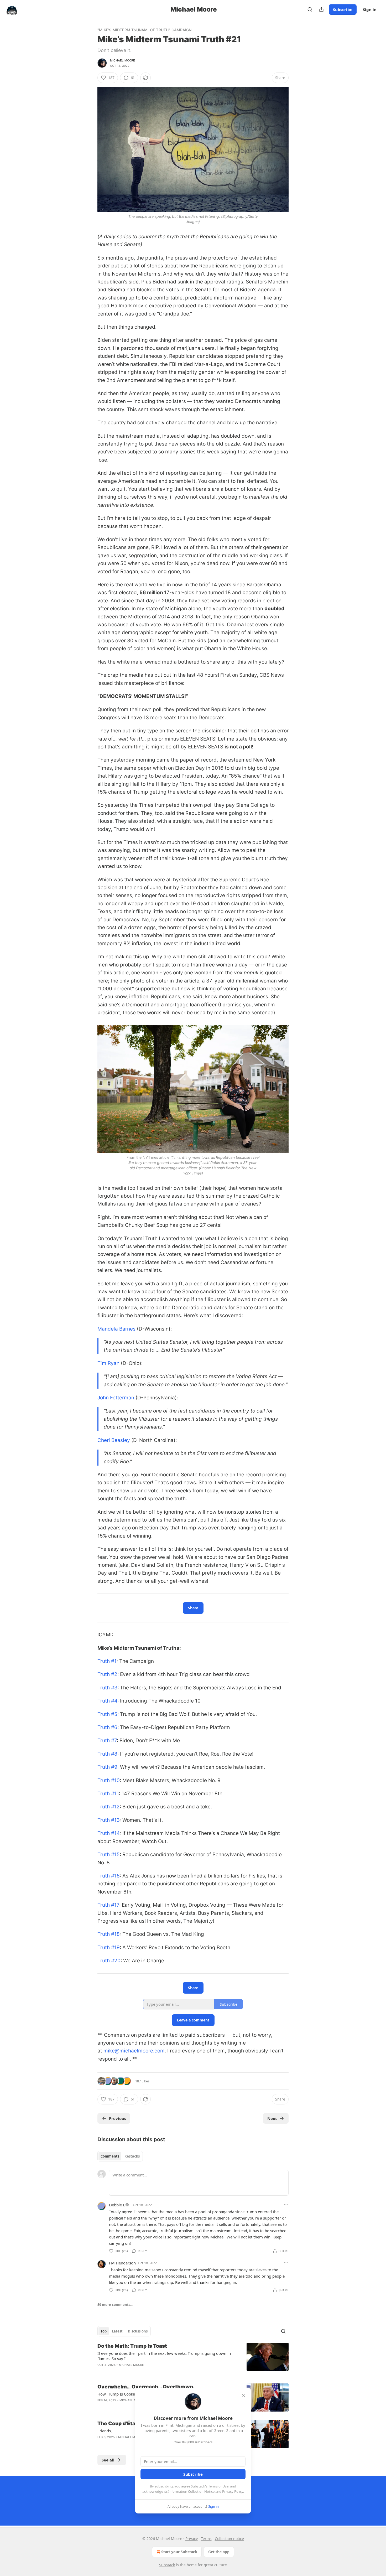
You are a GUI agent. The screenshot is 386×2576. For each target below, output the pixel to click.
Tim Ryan (108, 1363)
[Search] (310, 9)
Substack (167, 2565)
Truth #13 (109, 1820)
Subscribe (343, 9)
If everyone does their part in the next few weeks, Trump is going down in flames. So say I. (164, 2356)
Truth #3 (107, 1688)
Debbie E (117, 2205)
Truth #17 (108, 1905)
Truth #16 (109, 1876)
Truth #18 (109, 1934)
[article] (193, 2359)
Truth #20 (109, 1961)
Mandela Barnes (116, 1329)
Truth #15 (109, 1855)
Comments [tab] (110, 2156)
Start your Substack (179, 2552)
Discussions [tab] (138, 2331)
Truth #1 (107, 1661)
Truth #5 (107, 1714)
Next (272, 2118)
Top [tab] (104, 2331)
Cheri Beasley (114, 1440)
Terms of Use (218, 2486)
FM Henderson (122, 2263)
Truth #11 (108, 1794)
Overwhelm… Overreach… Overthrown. (146, 2387)
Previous (118, 2118)
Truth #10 (109, 1780)
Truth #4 (107, 1701)
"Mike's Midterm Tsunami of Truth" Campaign (144, 30)
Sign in (370, 9)
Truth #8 (107, 1754)
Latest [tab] (117, 2331)
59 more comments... (115, 2305)
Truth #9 (107, 1767)
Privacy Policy (233, 2491)
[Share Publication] (321, 9)
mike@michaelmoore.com (134, 2051)
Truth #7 (107, 1740)
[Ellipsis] (286, 2205)
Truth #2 (107, 1674)
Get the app (219, 2552)
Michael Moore (123, 60)
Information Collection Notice (191, 2491)
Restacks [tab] (132, 2156)
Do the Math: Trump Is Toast (132, 2346)
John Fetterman (116, 1398)
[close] (243, 2395)
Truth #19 (109, 1947)
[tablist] (120, 2156)
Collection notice (229, 2539)
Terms (206, 2539)
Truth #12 (109, 1807)
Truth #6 (107, 1727)
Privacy (192, 2539)
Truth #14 (109, 1833)
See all (108, 2460)
